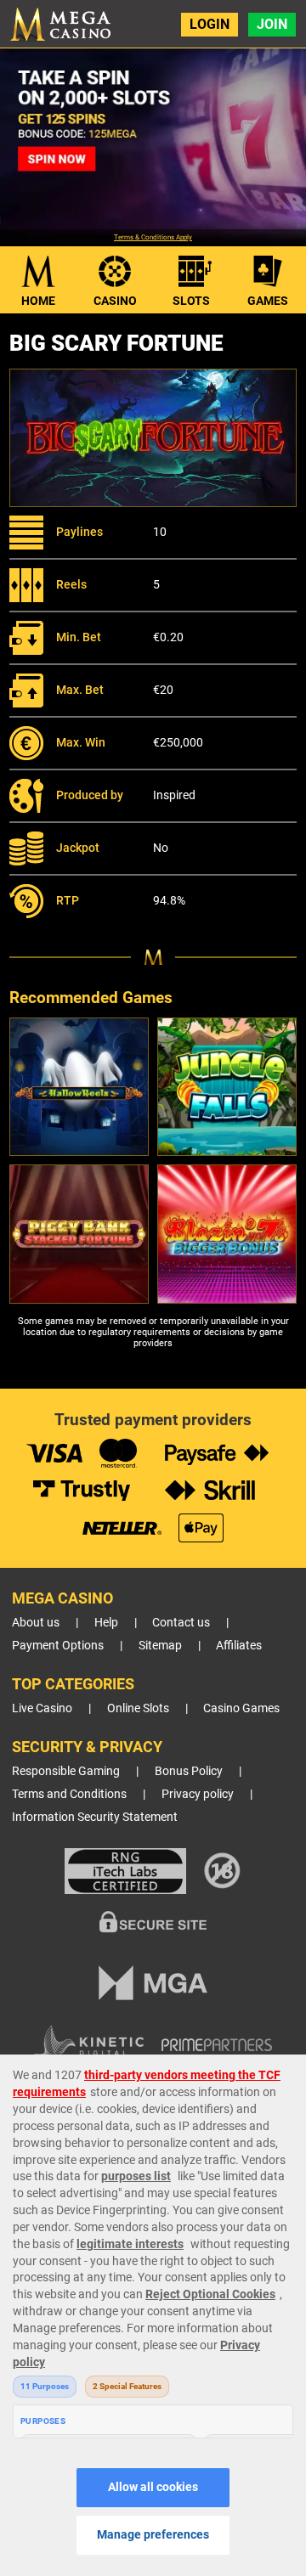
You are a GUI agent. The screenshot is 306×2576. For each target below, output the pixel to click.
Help (106, 1623)
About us (36, 1623)
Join (272, 24)
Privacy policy (198, 1794)
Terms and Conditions (69, 1794)
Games (268, 301)
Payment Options (58, 1646)
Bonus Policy (189, 1771)
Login (210, 24)
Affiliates (239, 1646)
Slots (191, 301)
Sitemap (160, 1646)
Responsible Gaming (66, 1771)
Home (38, 301)
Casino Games (241, 1708)
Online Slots (138, 1708)
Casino (115, 301)
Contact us (181, 1623)
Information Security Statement (95, 1817)
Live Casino (42, 1708)
